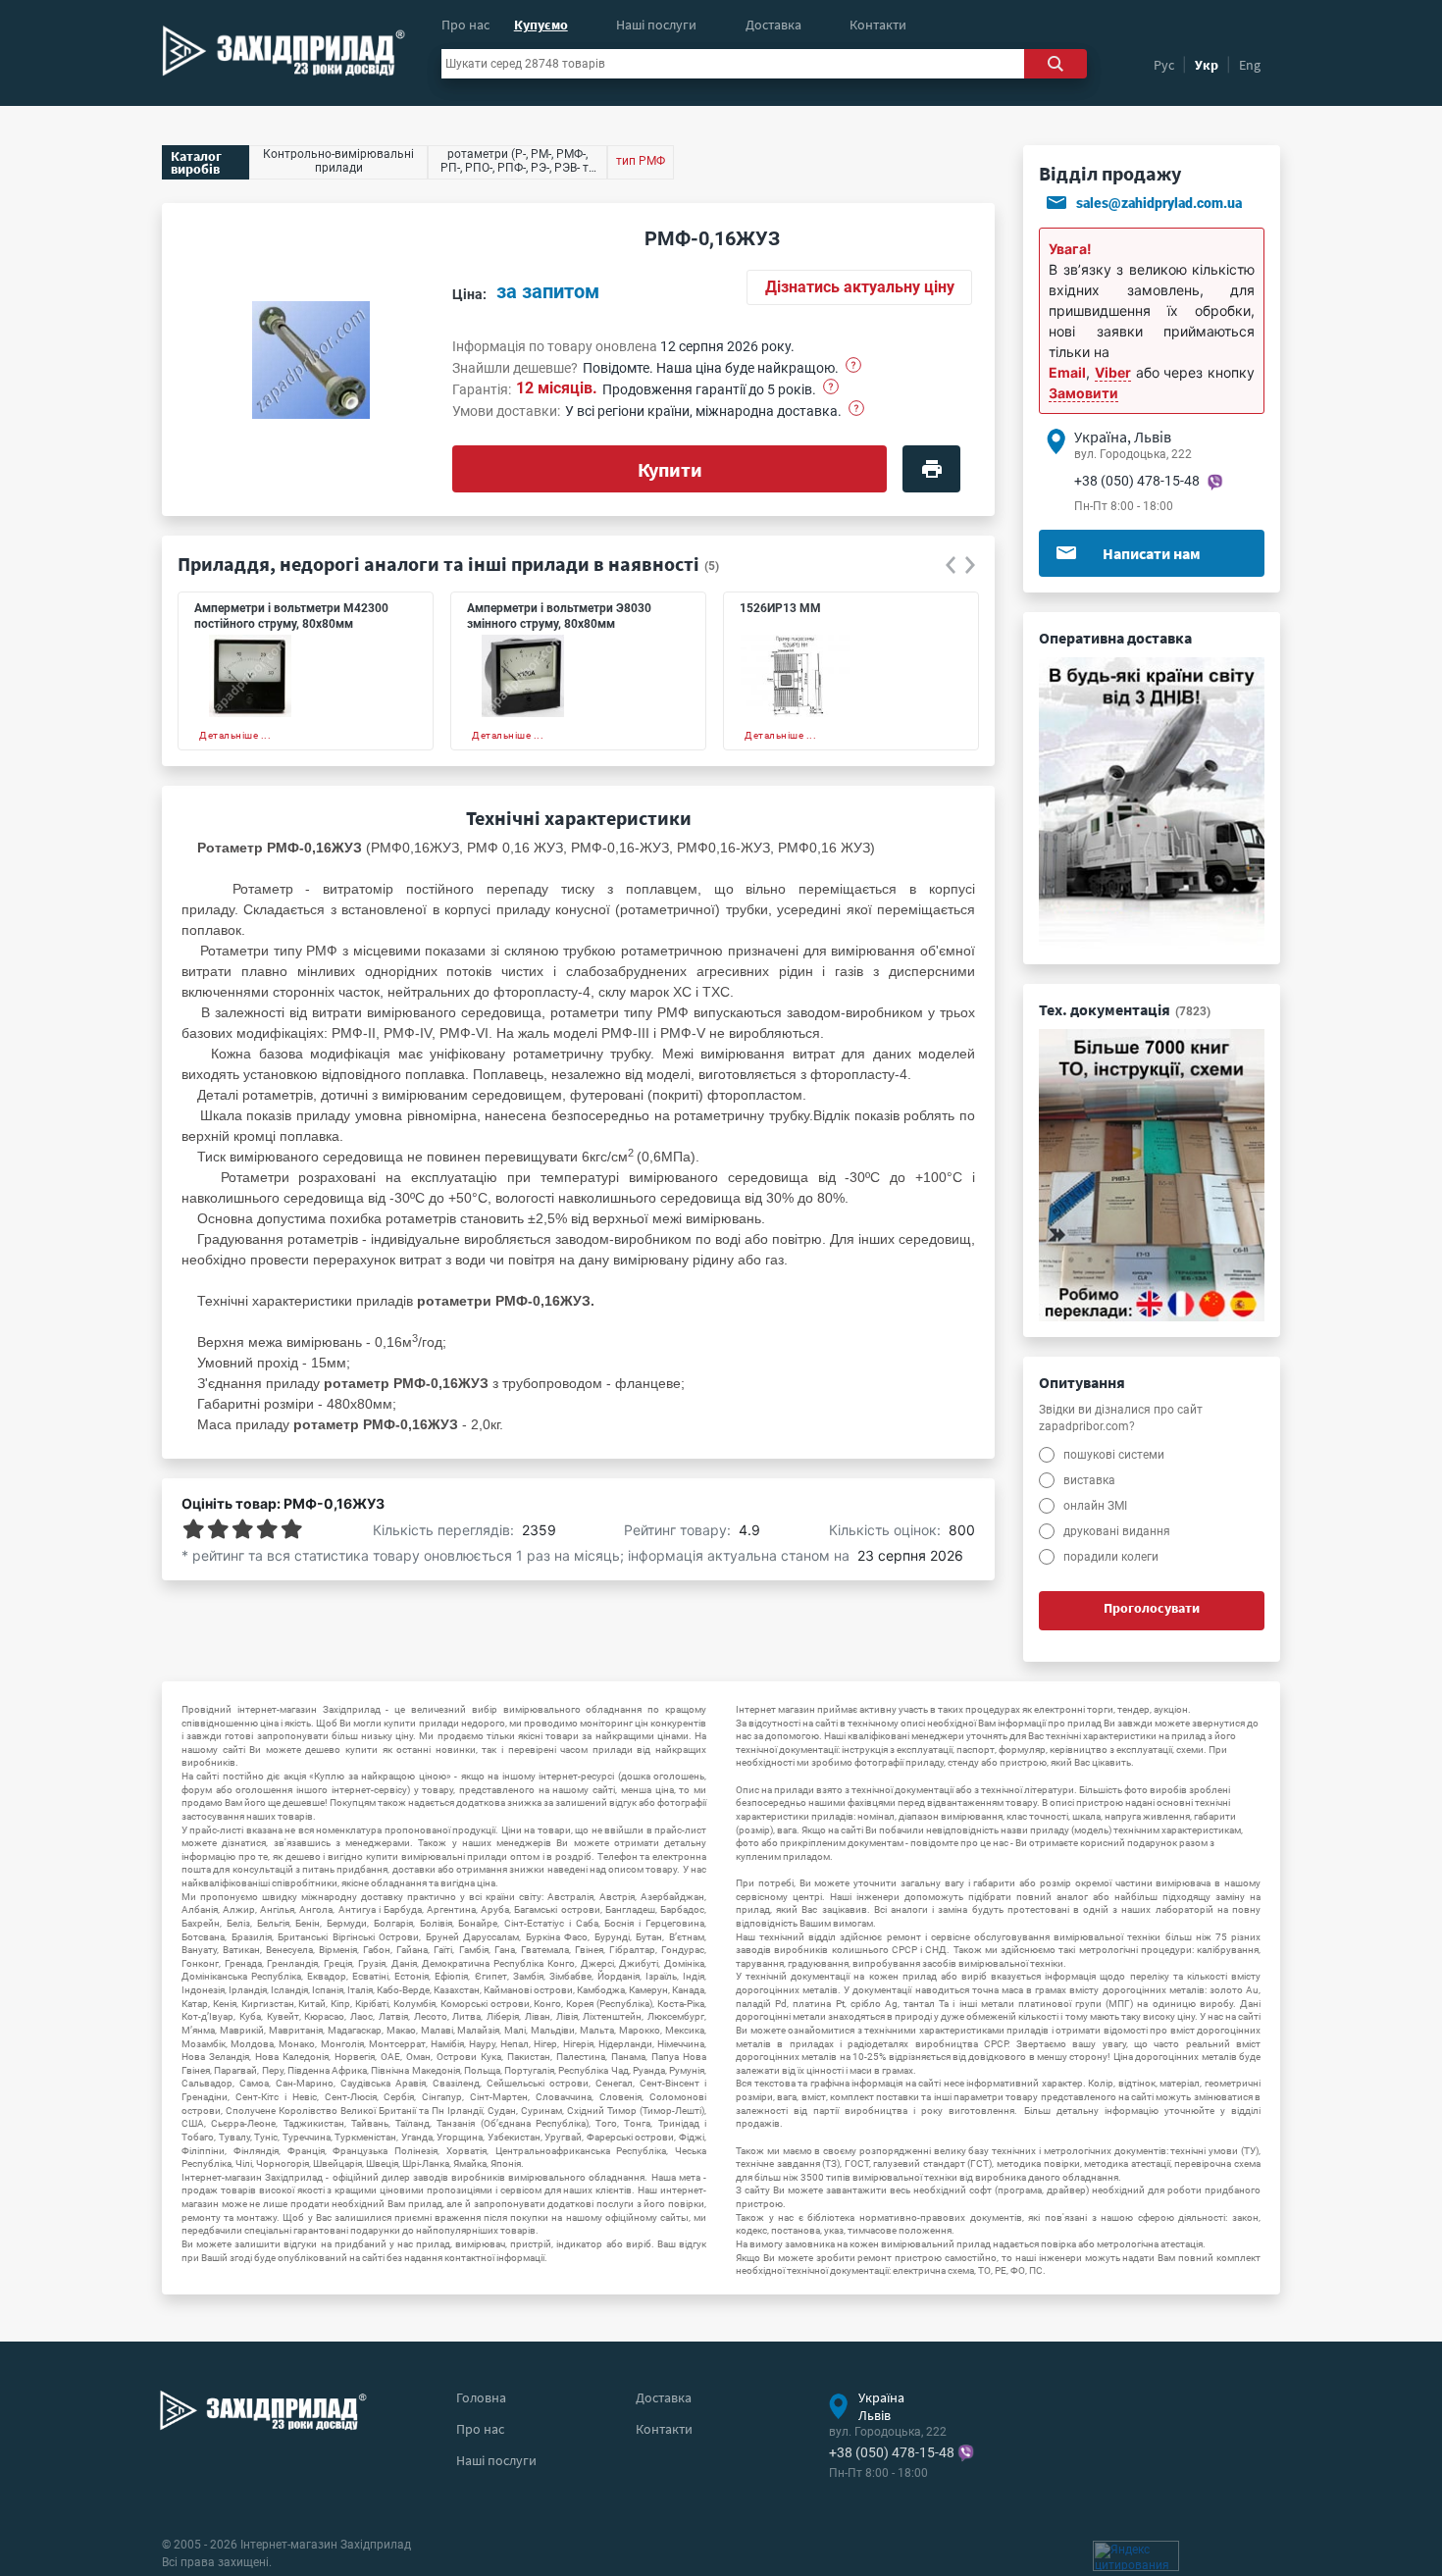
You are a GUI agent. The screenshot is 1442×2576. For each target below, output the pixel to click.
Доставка (773, 25)
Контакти (878, 25)
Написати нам (1152, 553)
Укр (1207, 65)
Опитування (1082, 1382)
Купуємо (541, 25)
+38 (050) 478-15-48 (1137, 481)
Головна (481, 2397)
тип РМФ (641, 161)
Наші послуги (656, 25)
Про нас (465, 25)
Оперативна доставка (1115, 638)
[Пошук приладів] (1056, 64)
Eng (1250, 65)
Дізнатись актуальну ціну (860, 287)
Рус (1164, 65)
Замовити (1083, 393)
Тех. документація (1125, 1009)
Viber (1113, 372)
